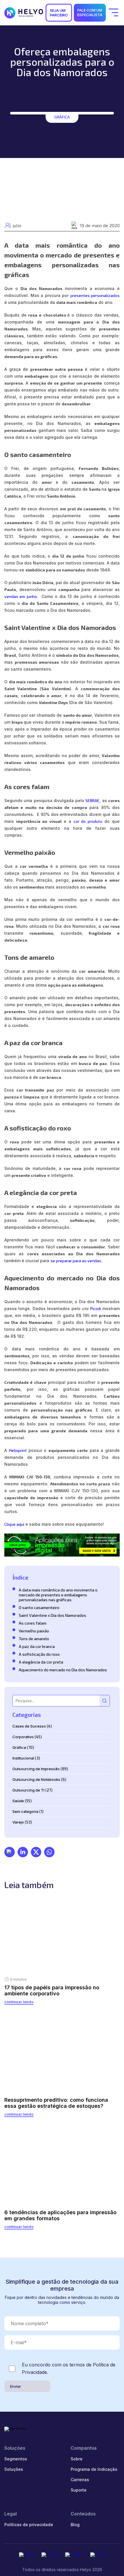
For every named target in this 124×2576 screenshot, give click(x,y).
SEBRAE (92, 800)
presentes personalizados (95, 295)
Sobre (77, 2459)
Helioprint (19, 1450)
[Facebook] (50, 2555)
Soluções (14, 2469)
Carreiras (80, 2480)
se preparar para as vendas (76, 1261)
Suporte (79, 2490)
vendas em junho (21, 596)
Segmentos (16, 2459)
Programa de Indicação (94, 2469)
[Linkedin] (27, 2555)
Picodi (96, 1308)
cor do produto (88, 821)
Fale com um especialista (90, 12)
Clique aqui (14, 1524)
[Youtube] (98, 2555)
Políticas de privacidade (29, 2525)
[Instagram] (74, 2555)
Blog (75, 2525)
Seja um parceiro (59, 13)
